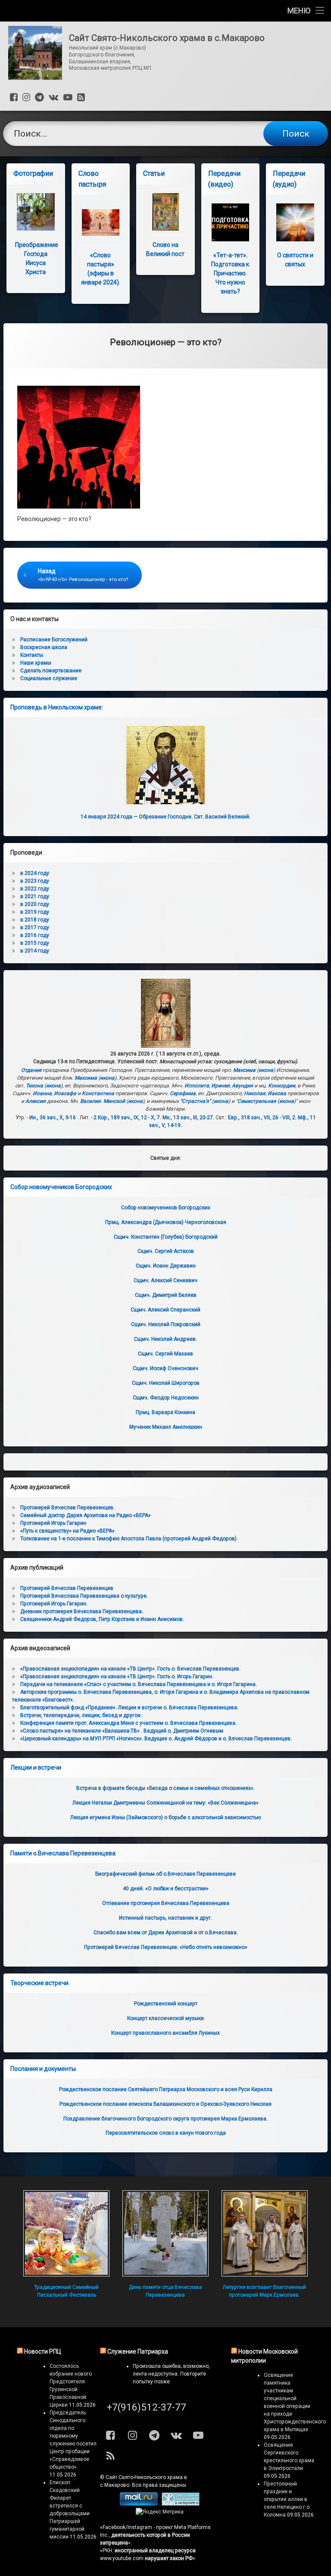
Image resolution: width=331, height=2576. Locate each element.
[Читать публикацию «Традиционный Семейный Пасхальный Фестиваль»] (66, 2233)
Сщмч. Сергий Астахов (166, 1251)
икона (266, 1070)
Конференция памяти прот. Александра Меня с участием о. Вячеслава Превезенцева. (128, 1723)
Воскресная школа (44, 647)
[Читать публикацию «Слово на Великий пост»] (165, 212)
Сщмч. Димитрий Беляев (166, 1295)
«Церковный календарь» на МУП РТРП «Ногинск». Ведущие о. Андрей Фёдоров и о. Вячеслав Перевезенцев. (156, 1739)
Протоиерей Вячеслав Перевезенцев (67, 1588)
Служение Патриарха (138, 2351)
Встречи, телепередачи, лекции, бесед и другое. (81, 1715)
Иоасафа (65, 1093)
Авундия (242, 1086)
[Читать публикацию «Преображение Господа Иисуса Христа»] (36, 212)
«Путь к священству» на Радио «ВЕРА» (67, 1531)
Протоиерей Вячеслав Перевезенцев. (67, 1508)
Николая (255, 1093)
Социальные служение (49, 678)
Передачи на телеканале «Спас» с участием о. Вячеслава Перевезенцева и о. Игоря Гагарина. (139, 1684)
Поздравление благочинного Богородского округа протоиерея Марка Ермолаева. (165, 2119)
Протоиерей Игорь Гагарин (53, 1523)
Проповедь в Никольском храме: (57, 707)
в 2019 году (35, 912)
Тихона (34, 1086)
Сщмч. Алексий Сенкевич (165, 1280)
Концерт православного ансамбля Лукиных (165, 2033)
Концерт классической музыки (165, 2018)
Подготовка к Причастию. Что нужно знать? (230, 273)
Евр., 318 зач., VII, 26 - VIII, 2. (262, 1118)
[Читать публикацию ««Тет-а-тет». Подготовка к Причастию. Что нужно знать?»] (230, 222)
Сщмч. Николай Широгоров (166, 1383)
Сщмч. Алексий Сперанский (165, 1310)
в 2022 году (35, 889)
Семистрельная (257, 1101)
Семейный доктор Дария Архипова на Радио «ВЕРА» (86, 1515)
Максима (244, 1070)
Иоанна (42, 1093)
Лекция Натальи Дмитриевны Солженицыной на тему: (165, 1803)
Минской (114, 1101)
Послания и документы (43, 2069)
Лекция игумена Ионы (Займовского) (165, 1817)
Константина (98, 1093)
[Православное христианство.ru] (181, 2504)
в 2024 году (35, 873)
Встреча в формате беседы (165, 1788)
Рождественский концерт (166, 2004)
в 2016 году (35, 935)
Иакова (277, 1093)
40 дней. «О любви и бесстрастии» (166, 1889)
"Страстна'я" (195, 1101)
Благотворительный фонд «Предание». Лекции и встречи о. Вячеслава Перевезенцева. (129, 1708)
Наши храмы (36, 663)
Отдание (31, 1070)
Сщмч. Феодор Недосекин (166, 1398)
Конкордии (282, 1086)
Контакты (32, 655)
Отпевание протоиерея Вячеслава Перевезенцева (166, 1903)
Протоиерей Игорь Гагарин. (54, 1604)
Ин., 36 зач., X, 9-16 (53, 1118)
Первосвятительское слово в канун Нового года (166, 2133)
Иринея (220, 1086)
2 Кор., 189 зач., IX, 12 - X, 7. (127, 1118)
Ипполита (197, 1086)
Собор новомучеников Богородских (61, 1187)
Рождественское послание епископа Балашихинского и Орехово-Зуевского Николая (165, 2104)
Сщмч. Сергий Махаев (165, 1354)
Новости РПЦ (43, 2351)
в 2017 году (35, 927)
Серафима (183, 1093)
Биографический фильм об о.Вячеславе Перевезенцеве (165, 1874)
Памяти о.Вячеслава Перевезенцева (63, 1853)
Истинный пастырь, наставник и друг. (165, 1918)
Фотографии (33, 173)
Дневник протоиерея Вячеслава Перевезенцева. (82, 1611)
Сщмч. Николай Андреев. (165, 1339)
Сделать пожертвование (51, 671)
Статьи (154, 173)
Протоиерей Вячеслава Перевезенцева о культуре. (84, 1596)
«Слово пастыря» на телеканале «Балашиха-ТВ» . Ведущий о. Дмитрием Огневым (122, 1731)
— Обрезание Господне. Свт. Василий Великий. (165, 817)
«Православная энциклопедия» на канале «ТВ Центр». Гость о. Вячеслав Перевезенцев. (130, 1669)
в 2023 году (35, 881)
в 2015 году (35, 943)
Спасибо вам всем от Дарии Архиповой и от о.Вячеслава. (166, 1933)
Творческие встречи (39, 1983)
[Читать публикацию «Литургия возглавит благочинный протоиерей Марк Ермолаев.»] (265, 2233)
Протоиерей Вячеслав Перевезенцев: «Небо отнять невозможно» (166, 1947)
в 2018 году (35, 920)
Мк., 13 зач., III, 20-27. (188, 1118)
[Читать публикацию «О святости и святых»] (295, 222)
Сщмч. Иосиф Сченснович (165, 1368)
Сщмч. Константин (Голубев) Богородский (166, 1237)
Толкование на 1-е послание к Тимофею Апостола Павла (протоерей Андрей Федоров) (128, 1539)
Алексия (36, 1101)
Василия (91, 1101)
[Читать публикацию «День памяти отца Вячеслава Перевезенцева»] (165, 2233)
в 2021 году (35, 896)
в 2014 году (35, 951)
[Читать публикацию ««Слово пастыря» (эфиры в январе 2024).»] (101, 222)
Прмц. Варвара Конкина (165, 1412)
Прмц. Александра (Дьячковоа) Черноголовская (166, 1222)
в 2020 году (35, 904)
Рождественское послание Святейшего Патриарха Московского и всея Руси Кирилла (166, 2089)
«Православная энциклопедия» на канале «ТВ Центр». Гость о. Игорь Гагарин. (117, 1677)
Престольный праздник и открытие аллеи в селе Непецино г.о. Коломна (287, 2499)
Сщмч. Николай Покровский (166, 1324)
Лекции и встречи (36, 1767)
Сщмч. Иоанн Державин (166, 1266)
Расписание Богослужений (54, 640)
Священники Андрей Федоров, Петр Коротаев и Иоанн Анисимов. (102, 1619)
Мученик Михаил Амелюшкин (166, 1427)
